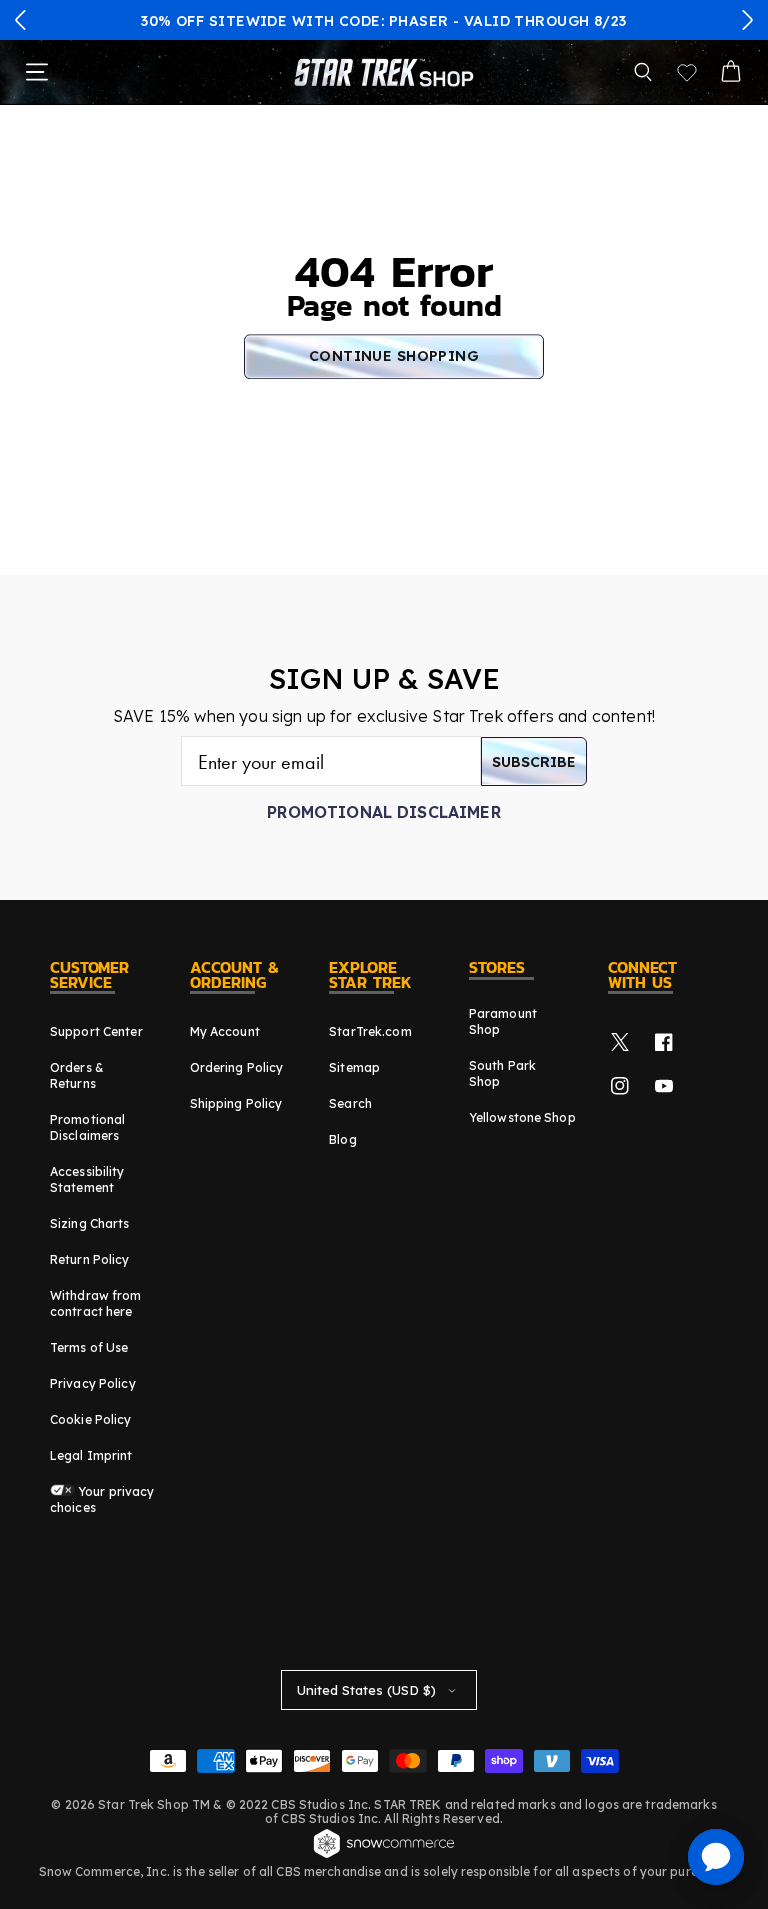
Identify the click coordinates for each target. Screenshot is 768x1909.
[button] (21, 20)
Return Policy (90, 1259)
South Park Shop (502, 1073)
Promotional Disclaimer (384, 812)
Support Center (96, 1031)
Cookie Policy (91, 1419)
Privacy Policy (93, 1383)
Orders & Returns (77, 1075)
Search (350, 1103)
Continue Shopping (394, 356)
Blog (342, 1139)
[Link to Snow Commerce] (384, 1855)
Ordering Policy (237, 1067)
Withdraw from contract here (96, 1303)
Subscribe (534, 762)
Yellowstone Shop (522, 1117)
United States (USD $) (366, 1690)
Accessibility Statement (87, 1179)
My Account (225, 1031)
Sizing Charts (90, 1223)
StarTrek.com (370, 1031)
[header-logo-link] (384, 72)
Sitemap (354, 1067)
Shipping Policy (236, 1103)
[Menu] (37, 72)
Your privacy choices (102, 1499)
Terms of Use (89, 1347)
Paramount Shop (503, 1021)
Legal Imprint (91, 1455)
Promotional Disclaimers (87, 1127)
